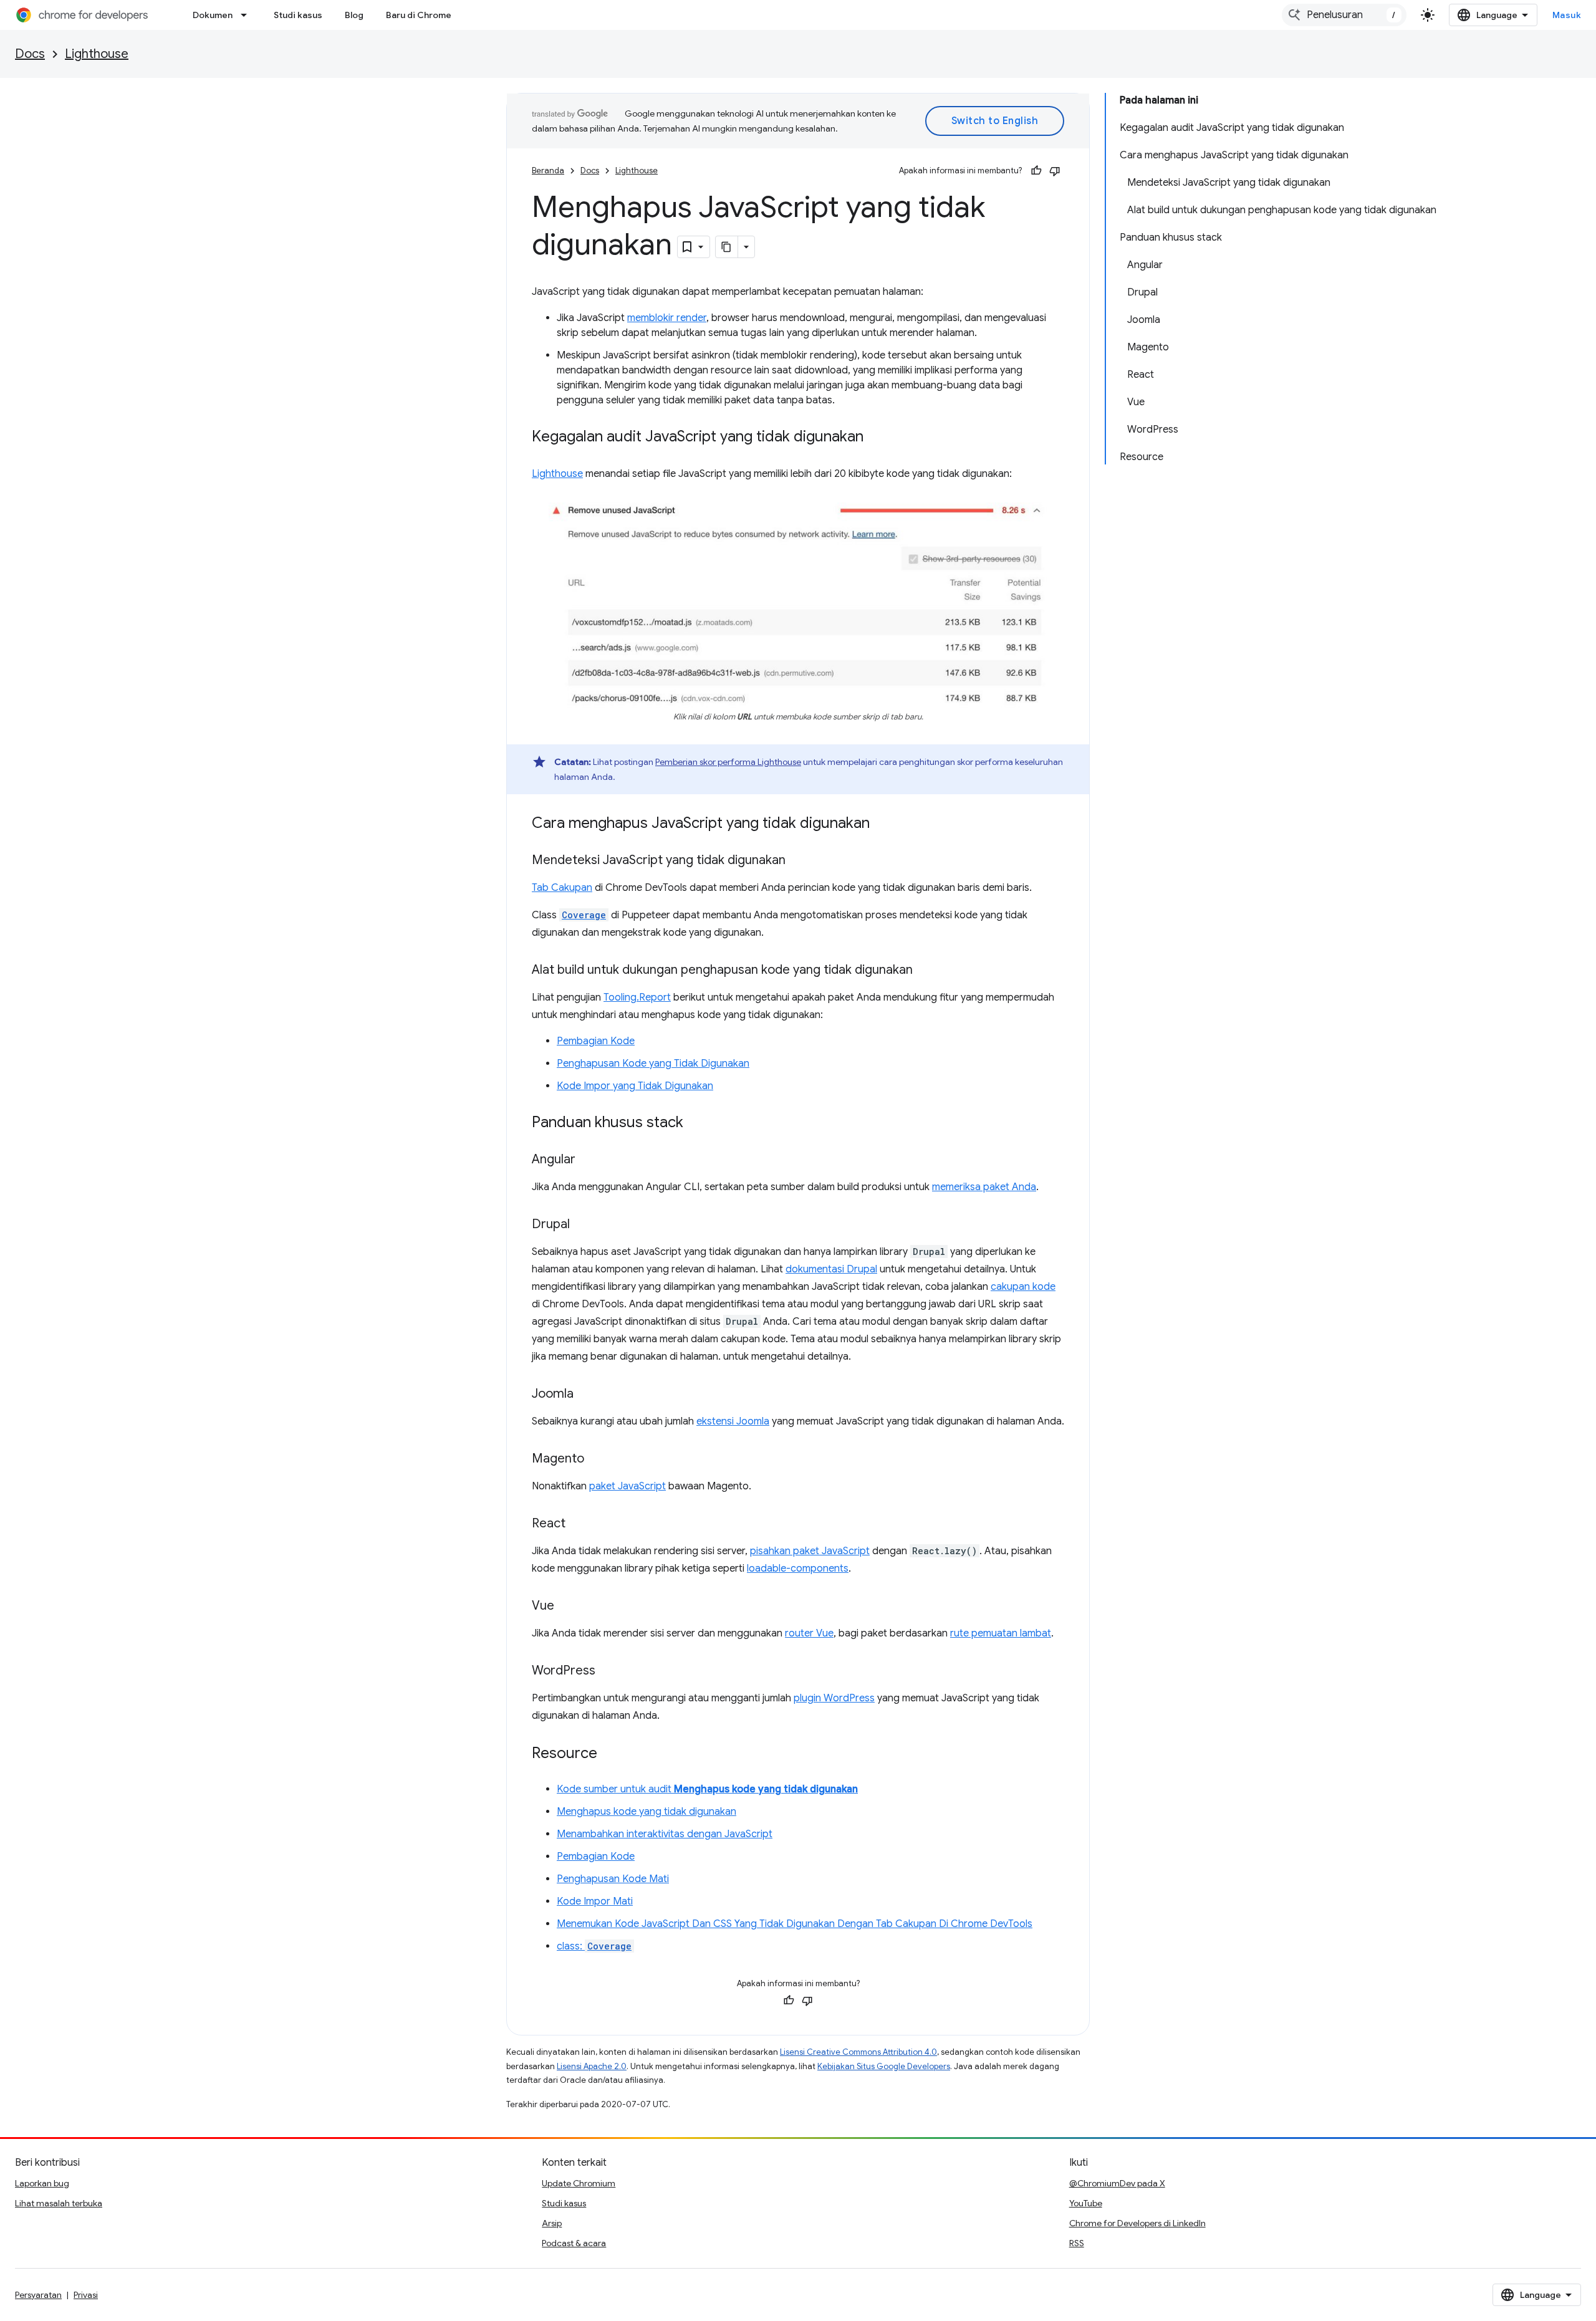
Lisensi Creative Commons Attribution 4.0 (858, 2052)
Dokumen (213, 15)
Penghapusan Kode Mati (613, 1879)
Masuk (1567, 15)
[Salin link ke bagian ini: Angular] (588, 1160)
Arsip (552, 2223)
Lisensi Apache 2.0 (592, 2066)
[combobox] (1344, 15)
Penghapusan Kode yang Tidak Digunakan (653, 1064)
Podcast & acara (574, 2243)
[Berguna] (1036, 171)
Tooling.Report (637, 997)
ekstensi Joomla (733, 1421)
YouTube (1086, 2203)
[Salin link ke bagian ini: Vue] (567, 1607)
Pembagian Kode (596, 1041)
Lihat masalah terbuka (59, 2203)
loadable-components (798, 1569)
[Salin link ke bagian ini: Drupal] (582, 1225)
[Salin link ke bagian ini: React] (578, 1524)
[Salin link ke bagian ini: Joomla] (586, 1395)
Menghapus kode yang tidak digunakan (647, 1812)
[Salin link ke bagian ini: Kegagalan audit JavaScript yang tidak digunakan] (876, 438)
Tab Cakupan (562, 888)
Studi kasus (298, 15)
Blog (354, 15)
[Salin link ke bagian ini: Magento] (597, 1459)
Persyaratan (38, 2295)
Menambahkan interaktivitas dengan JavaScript (665, 1834)
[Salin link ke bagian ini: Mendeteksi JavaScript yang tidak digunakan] (798, 861)
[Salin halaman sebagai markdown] (727, 247)
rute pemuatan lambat (1001, 1633)
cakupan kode (1023, 1287)
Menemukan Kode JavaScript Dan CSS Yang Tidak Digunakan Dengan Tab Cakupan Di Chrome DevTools (795, 1924)
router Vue (809, 1633)
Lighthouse (97, 54)
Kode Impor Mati (595, 1901)
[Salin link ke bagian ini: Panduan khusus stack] (696, 1123)
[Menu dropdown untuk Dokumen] (248, 15)
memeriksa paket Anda (984, 1187)
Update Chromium (579, 2183)
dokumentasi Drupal (831, 1269)
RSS (1077, 2243)
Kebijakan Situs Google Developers (884, 2066)
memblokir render (667, 318)
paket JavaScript (627, 1486)
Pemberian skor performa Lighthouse (728, 762)
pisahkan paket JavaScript (810, 1551)
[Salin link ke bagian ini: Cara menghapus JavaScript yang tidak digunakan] (882, 824)
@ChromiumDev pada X (1117, 2183)
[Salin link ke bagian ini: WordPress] (608, 1671)
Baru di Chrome (419, 15)
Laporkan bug (42, 2183)
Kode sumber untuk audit (707, 1789)
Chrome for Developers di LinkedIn (1137, 2223)
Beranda (548, 171)
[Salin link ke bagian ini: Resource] (610, 1754)
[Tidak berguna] (1055, 171)
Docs (30, 54)
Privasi (86, 2295)
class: (594, 1946)
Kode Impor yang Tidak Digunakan (635, 1086)
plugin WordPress (834, 1698)
